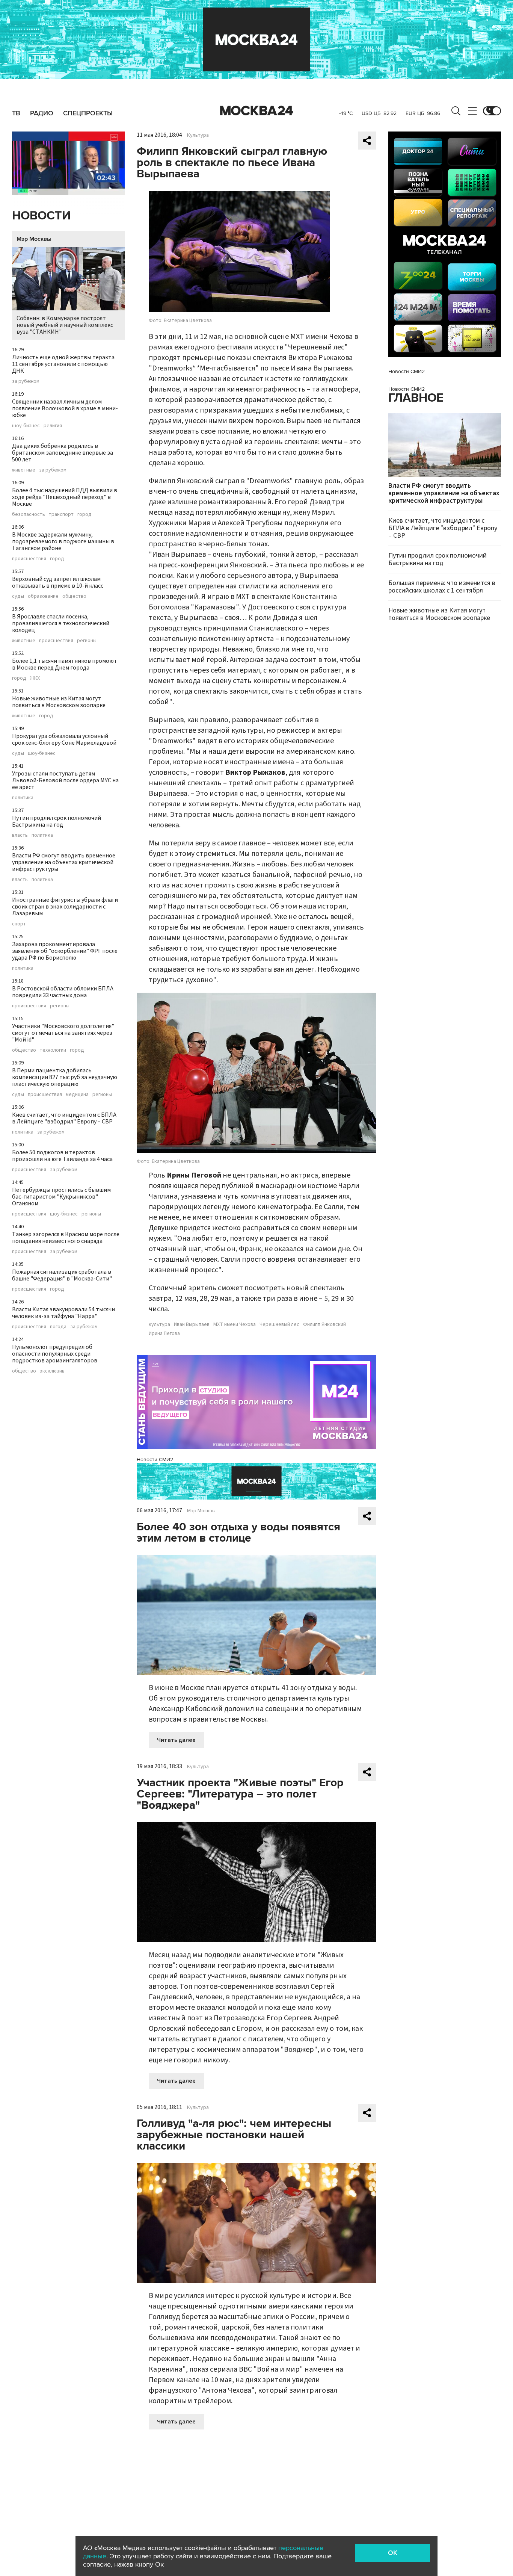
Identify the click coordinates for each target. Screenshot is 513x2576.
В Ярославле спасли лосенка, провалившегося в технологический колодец (61, 623)
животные (24, 470)
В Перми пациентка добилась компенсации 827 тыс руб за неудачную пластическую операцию (65, 1077)
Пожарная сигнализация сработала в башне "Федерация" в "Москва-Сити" (62, 1275)
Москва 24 (256, 111)
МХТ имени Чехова (235, 1324)
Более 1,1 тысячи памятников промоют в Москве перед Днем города (65, 664)
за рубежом (26, 381)
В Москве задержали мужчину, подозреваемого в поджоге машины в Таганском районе (63, 541)
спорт (19, 924)
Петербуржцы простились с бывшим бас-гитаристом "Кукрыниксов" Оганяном (61, 1197)
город (84, 514)
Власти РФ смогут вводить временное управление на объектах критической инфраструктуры (64, 862)
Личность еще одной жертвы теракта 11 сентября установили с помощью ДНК (63, 364)
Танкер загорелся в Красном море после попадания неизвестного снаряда (66, 1238)
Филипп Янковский (324, 1324)
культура (159, 1324)
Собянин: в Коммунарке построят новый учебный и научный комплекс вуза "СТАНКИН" (65, 325)
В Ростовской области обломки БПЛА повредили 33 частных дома (63, 992)
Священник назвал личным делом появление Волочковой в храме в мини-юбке (65, 408)
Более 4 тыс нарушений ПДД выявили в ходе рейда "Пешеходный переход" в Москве (65, 497)
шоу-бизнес (26, 426)
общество (74, 596)
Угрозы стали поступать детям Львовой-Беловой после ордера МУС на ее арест (65, 780)
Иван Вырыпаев (192, 1324)
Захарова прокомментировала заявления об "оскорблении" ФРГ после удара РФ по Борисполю (65, 951)
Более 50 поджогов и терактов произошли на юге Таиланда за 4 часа (62, 1156)
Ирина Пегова (164, 1333)
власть (20, 835)
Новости (41, 216)
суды (18, 596)
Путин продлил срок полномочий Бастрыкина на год (57, 821)
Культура (198, 135)
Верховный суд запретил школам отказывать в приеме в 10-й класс (58, 582)
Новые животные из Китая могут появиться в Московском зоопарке (59, 702)
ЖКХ (35, 678)
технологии (53, 1050)
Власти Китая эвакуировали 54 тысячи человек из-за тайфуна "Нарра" (63, 1313)
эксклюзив (52, 1371)
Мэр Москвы (34, 239)
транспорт (61, 514)
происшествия (29, 559)
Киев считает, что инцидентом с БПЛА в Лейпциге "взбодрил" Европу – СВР (64, 1118)
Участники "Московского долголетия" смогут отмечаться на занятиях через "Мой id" (63, 1033)
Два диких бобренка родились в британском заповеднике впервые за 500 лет (63, 453)
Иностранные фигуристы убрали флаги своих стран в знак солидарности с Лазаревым (65, 907)
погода (58, 1327)
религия (53, 426)
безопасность (29, 514)
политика (23, 798)
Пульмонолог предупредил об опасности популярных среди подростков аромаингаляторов (55, 1354)
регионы (87, 641)
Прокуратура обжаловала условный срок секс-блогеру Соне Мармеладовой (64, 739)
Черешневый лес (279, 1324)
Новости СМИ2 (155, 1460)
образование (43, 596)
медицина (77, 1094)
